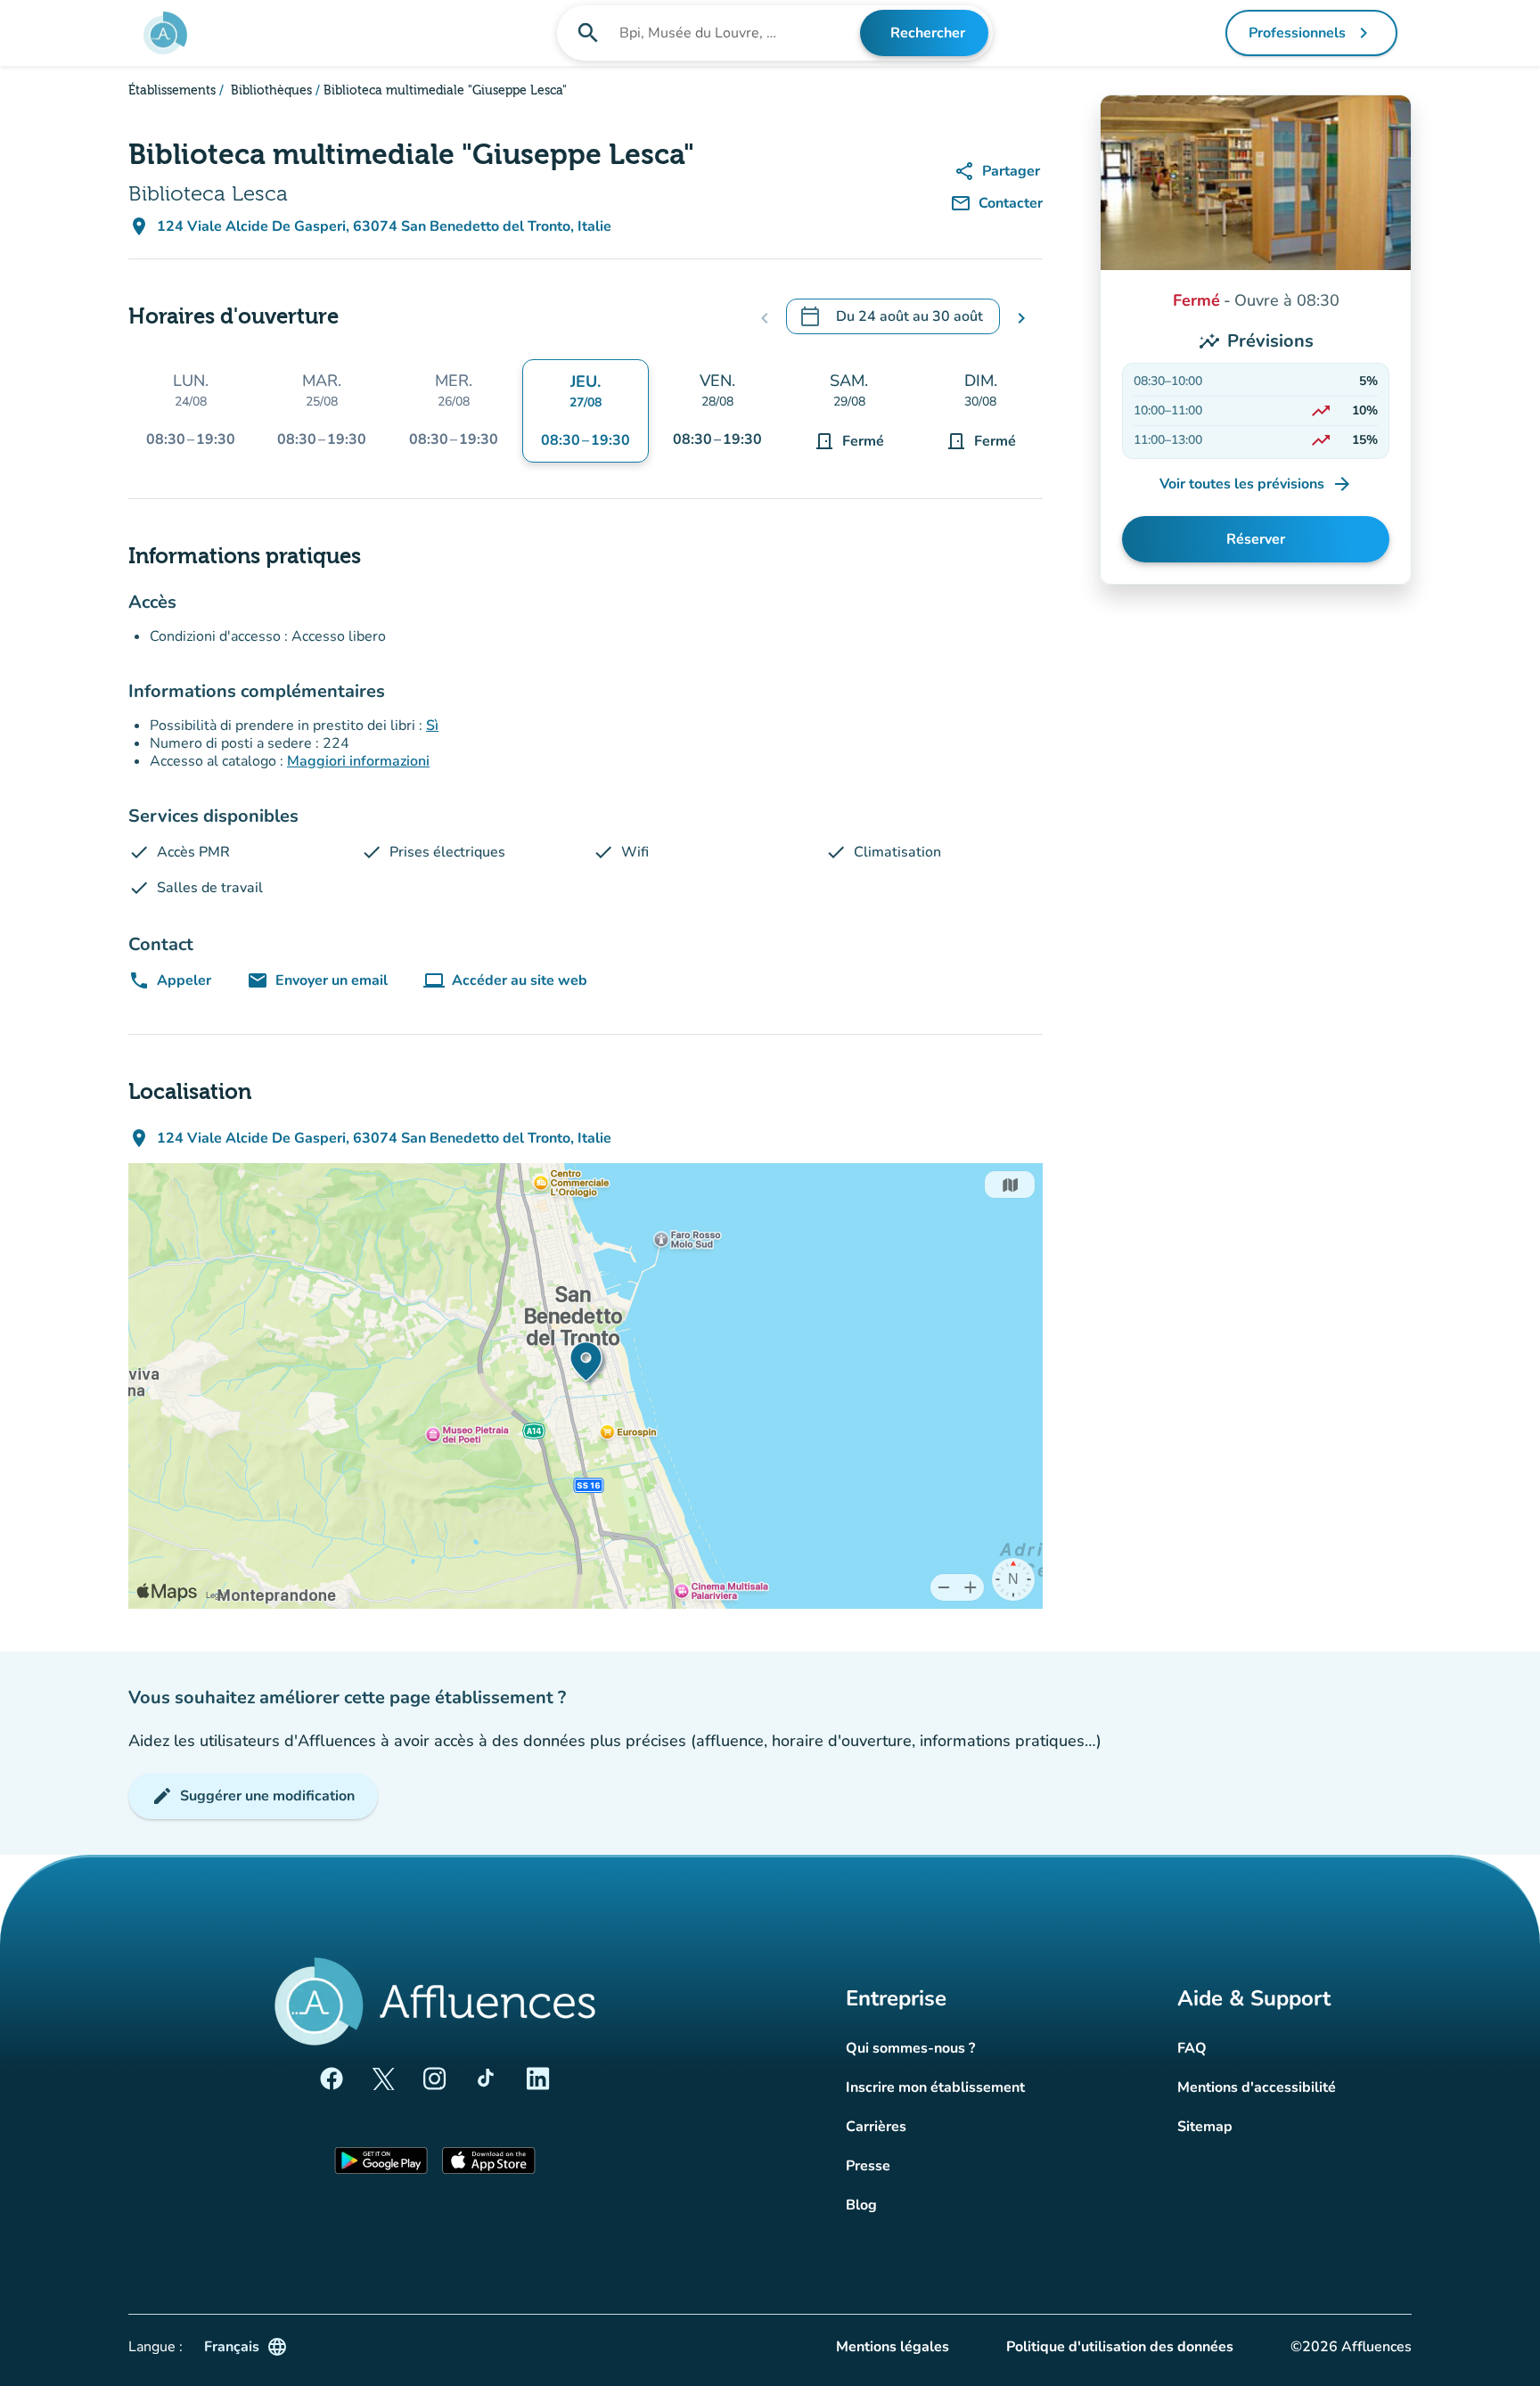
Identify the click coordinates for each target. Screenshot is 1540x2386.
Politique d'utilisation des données (1120, 2347)
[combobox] (738, 33)
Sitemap (1205, 2127)
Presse (868, 2166)
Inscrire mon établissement (935, 2087)
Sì (432, 726)
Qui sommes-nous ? (910, 2048)
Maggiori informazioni (358, 761)
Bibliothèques (270, 91)
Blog (861, 2205)
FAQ (1192, 2048)
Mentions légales (893, 2347)
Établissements (172, 91)
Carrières (876, 2127)
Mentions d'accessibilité (1257, 2087)
